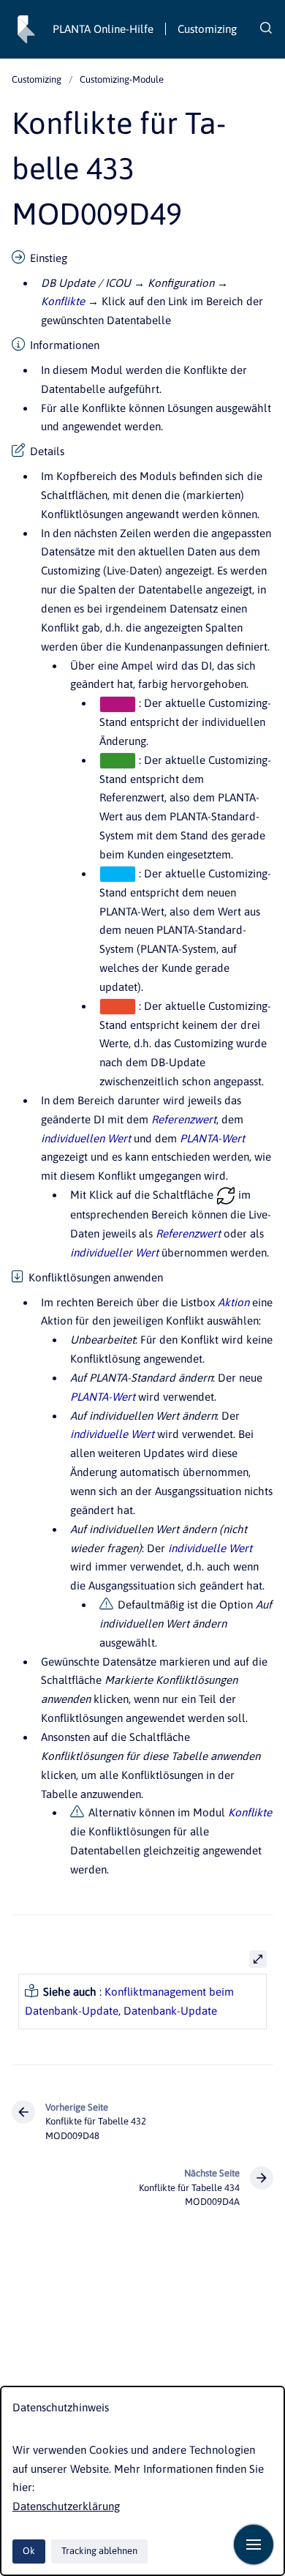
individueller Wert (114, 1253)
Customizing (207, 29)
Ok (29, 2551)
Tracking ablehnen (99, 2551)
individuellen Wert (86, 1138)
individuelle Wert (112, 1434)
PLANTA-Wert (212, 1138)
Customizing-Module (122, 79)
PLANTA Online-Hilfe (103, 29)
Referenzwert (184, 1119)
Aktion (233, 1302)
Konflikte (63, 301)
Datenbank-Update (170, 2011)
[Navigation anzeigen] (254, 2545)
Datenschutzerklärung (66, 2506)
